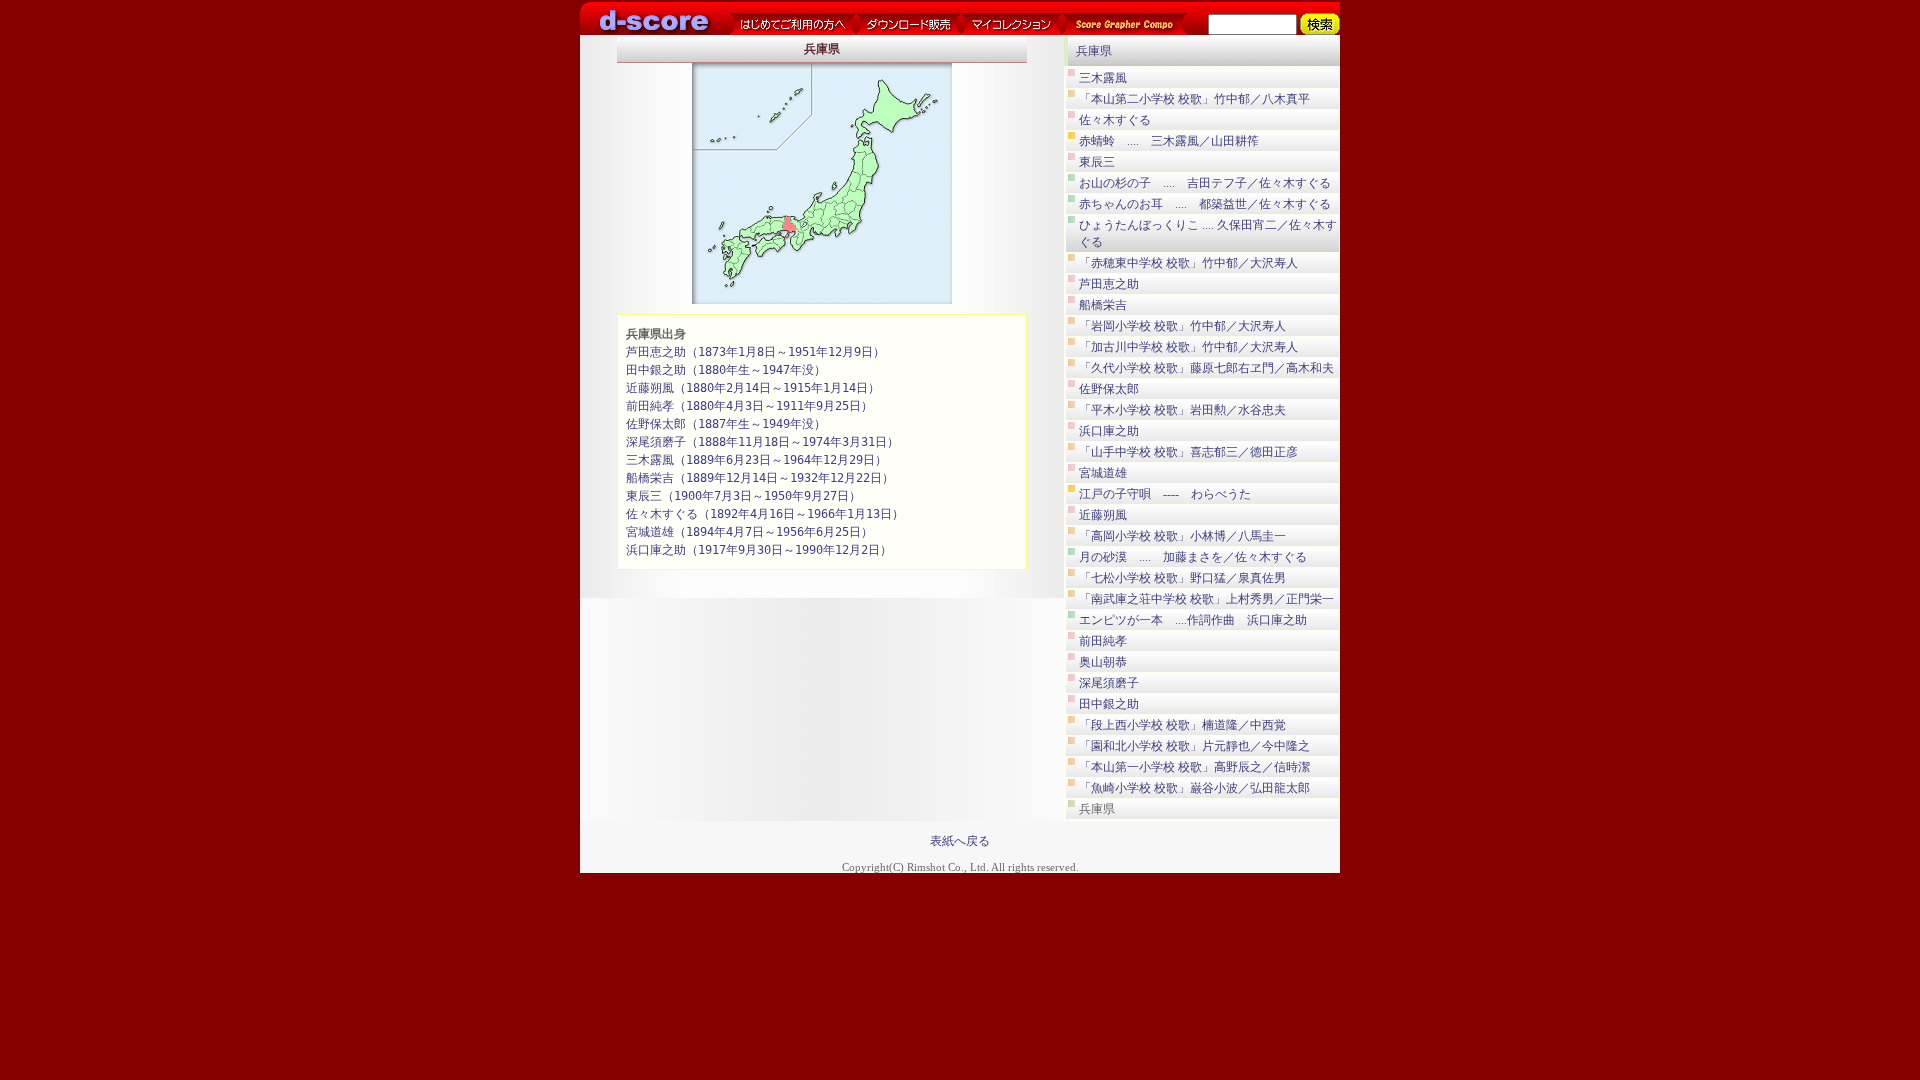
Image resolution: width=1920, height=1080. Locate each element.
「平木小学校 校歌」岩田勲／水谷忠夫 (1182, 410)
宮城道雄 (1103, 473)
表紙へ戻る (960, 841)
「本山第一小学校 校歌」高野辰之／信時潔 (1194, 767)
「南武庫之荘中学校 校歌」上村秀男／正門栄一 (1206, 599)
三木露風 (1103, 78)
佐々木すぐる (1115, 120)
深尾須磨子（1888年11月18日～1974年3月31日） (762, 442)
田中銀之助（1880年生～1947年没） (726, 370)
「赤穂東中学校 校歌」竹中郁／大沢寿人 (1188, 263)
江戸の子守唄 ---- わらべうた (1165, 494)
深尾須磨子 (1109, 683)
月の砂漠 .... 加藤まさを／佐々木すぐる (1193, 557)
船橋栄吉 (1103, 305)
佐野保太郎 (1109, 389)
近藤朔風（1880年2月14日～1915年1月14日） (753, 388)
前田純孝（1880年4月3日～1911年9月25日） (749, 406)
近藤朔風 (1103, 515)
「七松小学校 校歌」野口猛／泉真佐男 (1182, 578)
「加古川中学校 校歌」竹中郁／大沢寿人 (1188, 347)
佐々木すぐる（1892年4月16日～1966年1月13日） (765, 514)
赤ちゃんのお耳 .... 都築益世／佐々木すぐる (1205, 204)
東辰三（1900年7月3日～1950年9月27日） (743, 496)
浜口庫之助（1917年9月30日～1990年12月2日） (759, 550)
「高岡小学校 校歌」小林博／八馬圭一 (1182, 536)
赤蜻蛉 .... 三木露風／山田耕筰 (1169, 141)
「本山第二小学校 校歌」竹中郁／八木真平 (1194, 99)
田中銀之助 (1109, 704)
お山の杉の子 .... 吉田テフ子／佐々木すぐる (1205, 183)
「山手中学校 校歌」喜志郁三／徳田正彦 (1188, 452)
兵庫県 (1094, 51)
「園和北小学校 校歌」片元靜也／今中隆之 (1194, 746)
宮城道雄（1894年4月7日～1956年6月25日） (749, 532)
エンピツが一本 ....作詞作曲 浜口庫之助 (1193, 620)
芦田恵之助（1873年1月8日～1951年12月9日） (755, 352)
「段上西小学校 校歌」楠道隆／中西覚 (1182, 725)
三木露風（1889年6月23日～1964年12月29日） (756, 460)
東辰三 (1097, 162)
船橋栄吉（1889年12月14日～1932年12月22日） (760, 478)
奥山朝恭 (1103, 662)
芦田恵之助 (1109, 284)
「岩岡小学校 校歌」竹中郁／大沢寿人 (1182, 326)
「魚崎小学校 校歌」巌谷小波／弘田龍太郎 (1194, 788)
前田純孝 (1103, 641)
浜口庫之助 (1109, 431)
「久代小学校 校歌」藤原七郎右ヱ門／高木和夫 (1206, 368)
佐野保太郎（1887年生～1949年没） (726, 424)
